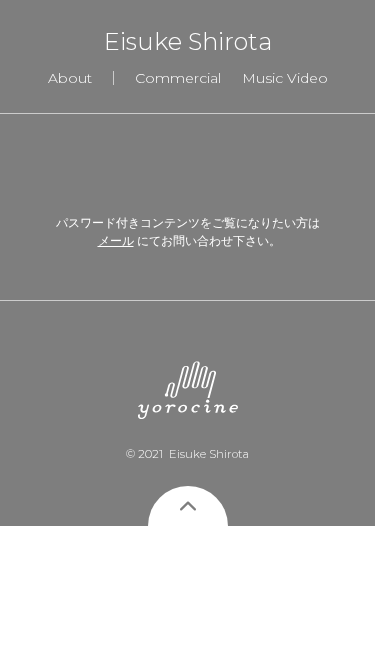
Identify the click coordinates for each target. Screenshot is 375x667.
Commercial (178, 78)
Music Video (285, 78)
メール (116, 240)
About (70, 78)
